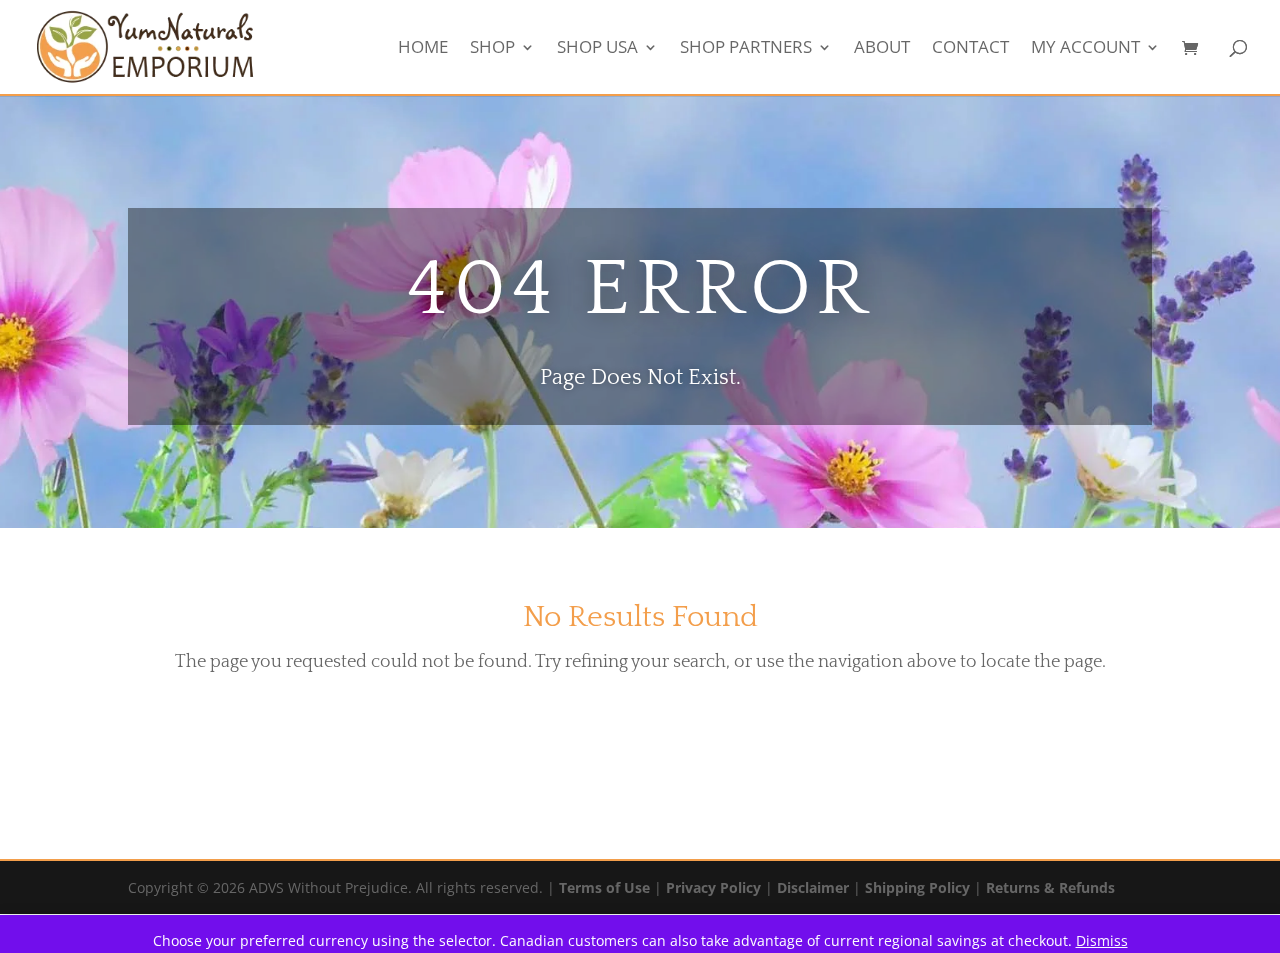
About (882, 49)
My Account (1085, 49)
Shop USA (597, 49)
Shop (492, 49)
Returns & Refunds (1050, 887)
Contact (970, 49)
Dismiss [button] (1102, 940)
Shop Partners (746, 49)
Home (423, 49)
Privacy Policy (713, 887)
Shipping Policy (917, 887)
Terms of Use (604, 887)
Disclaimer (813, 887)
